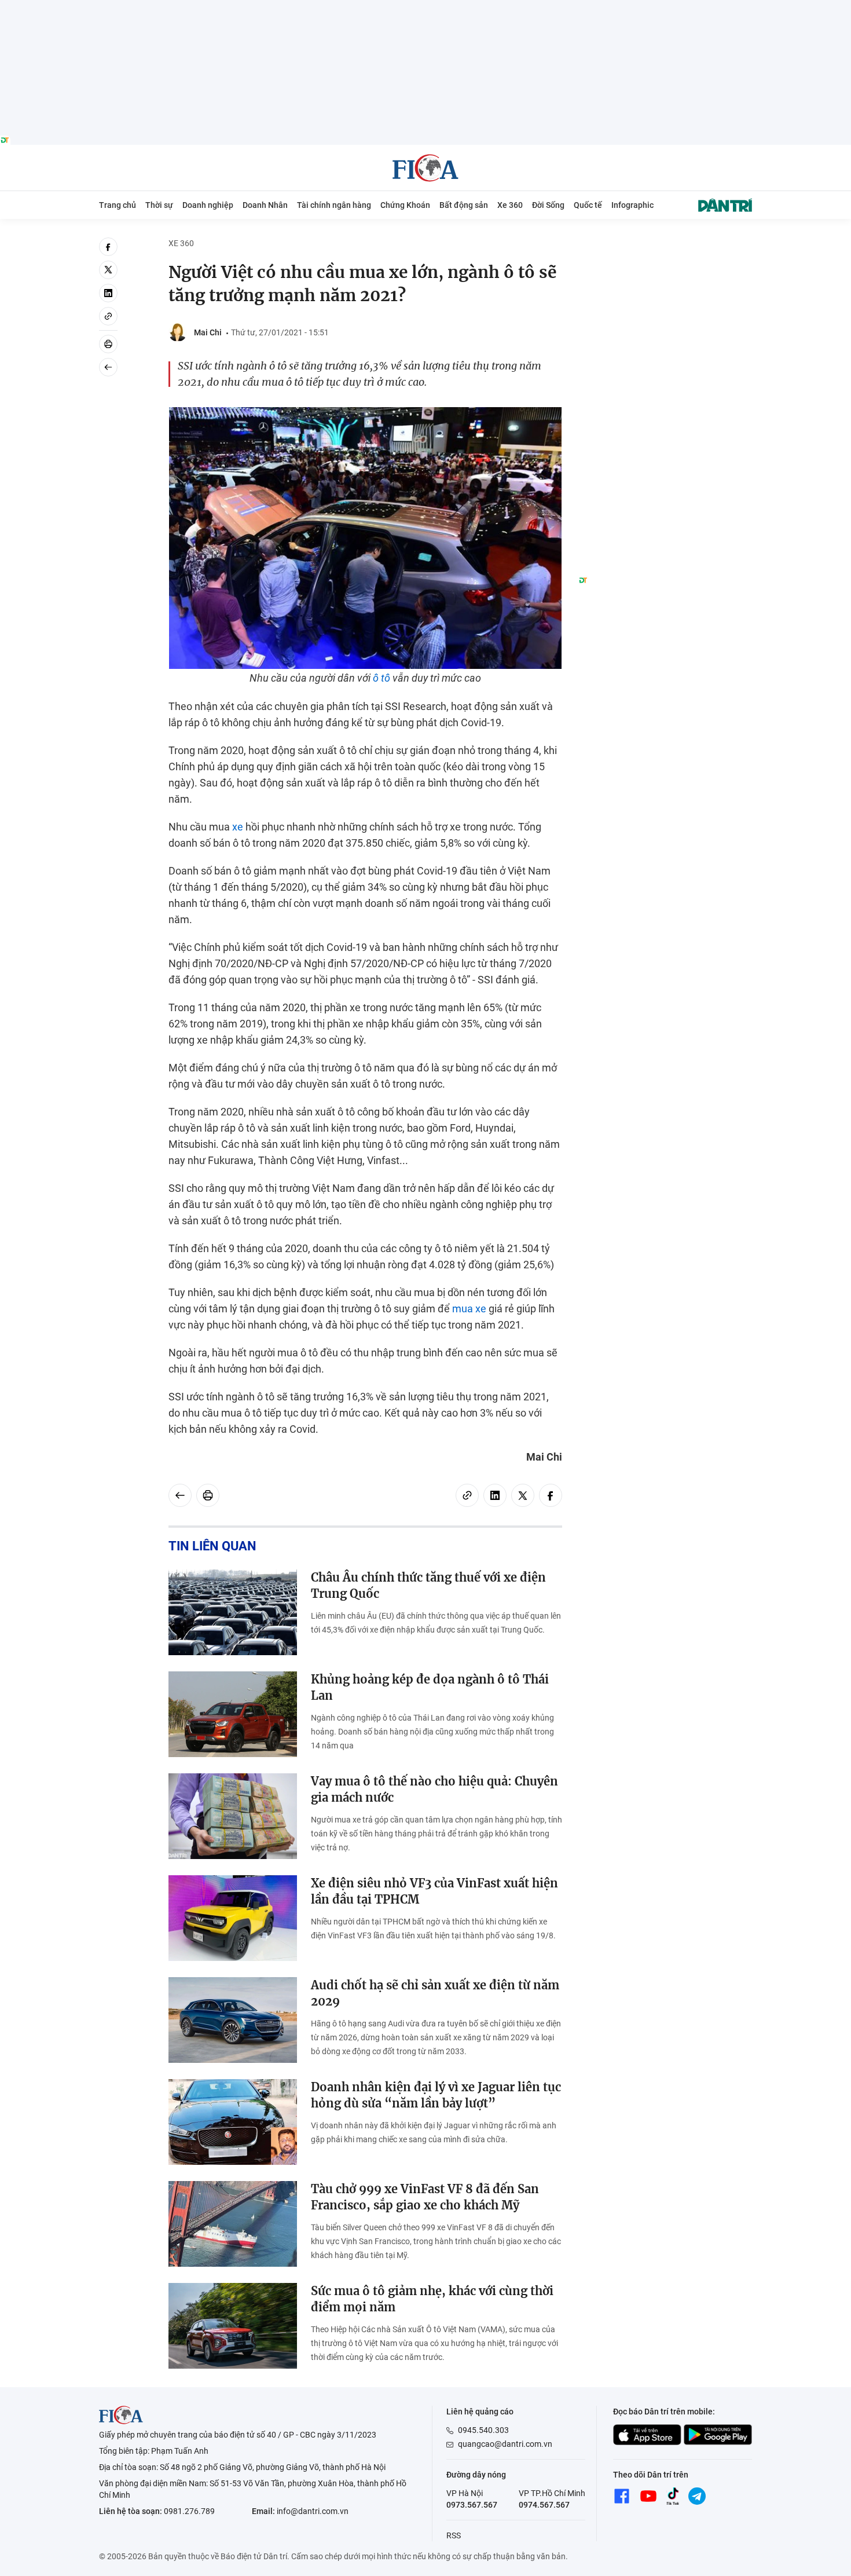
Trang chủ (118, 205)
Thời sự (159, 205)
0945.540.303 (483, 2430)
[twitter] (108, 270)
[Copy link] (108, 316)
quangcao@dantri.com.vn (505, 2444)
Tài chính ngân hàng (334, 205)
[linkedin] (108, 293)
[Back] (108, 367)
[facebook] (108, 247)
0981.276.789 (189, 2511)
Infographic (632, 205)
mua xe (469, 1309)
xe (238, 827)
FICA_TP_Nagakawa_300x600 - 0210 (665, 244)
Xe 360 (510, 205)
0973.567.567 (472, 2505)
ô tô (382, 678)
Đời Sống (548, 205)
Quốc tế (588, 205)
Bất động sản (464, 205)
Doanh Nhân (265, 205)
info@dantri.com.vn (313, 2511)
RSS (454, 2535)
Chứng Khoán (405, 205)
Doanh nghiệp (208, 205)
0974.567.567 (544, 2505)
